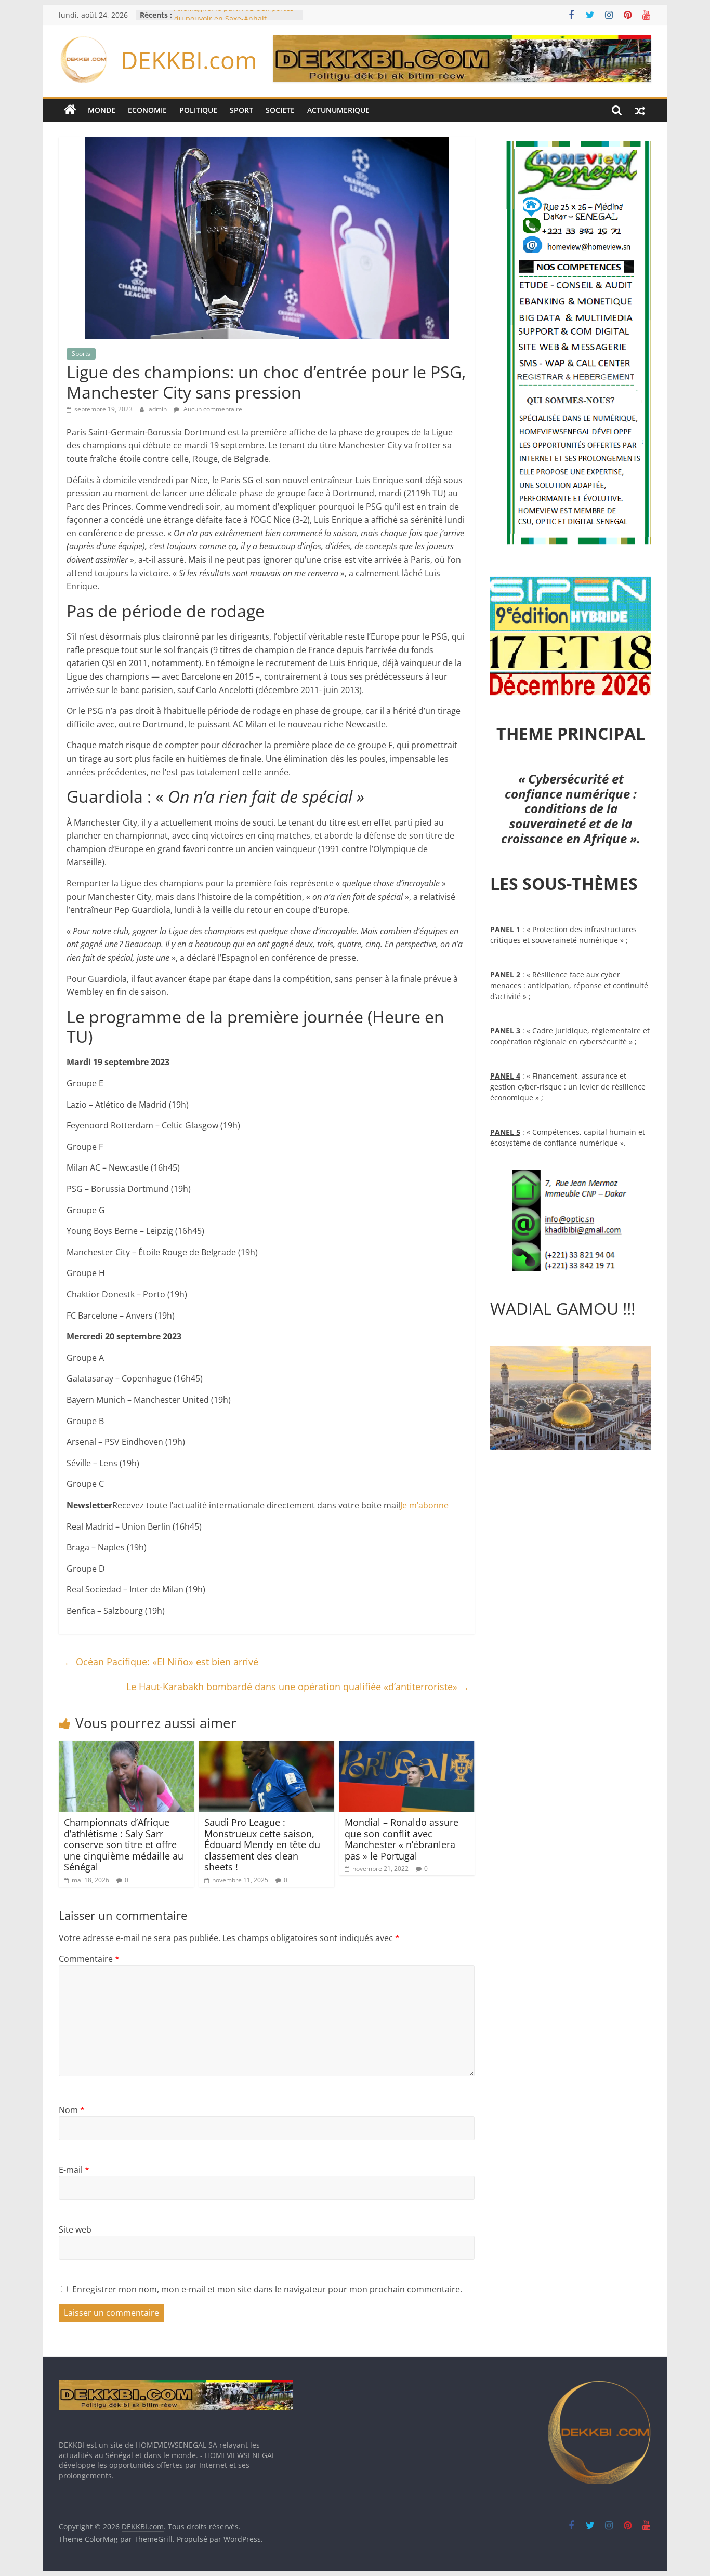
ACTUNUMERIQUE (338, 110)
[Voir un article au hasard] (640, 110)
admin (159, 409)
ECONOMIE (147, 110)
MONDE (102, 110)
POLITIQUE (198, 110)
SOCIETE (280, 110)
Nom (72, 2110)
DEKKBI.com (189, 60)
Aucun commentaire (212, 409)
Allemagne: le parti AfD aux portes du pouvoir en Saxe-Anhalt (234, 20)
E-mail (74, 2170)
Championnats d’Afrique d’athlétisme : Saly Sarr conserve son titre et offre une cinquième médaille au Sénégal (124, 1844)
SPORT (241, 110)
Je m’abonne (424, 1505)
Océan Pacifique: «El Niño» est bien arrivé (161, 1662)
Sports (81, 354)
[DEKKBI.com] (70, 110)
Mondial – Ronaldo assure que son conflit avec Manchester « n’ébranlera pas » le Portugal (402, 1839)
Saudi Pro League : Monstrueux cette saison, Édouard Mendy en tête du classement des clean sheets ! (262, 1844)
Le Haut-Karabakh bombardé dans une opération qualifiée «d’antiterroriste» (298, 1687)
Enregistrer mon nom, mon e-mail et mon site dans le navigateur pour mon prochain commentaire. (267, 2289)
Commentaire (89, 1959)
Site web (75, 2229)
